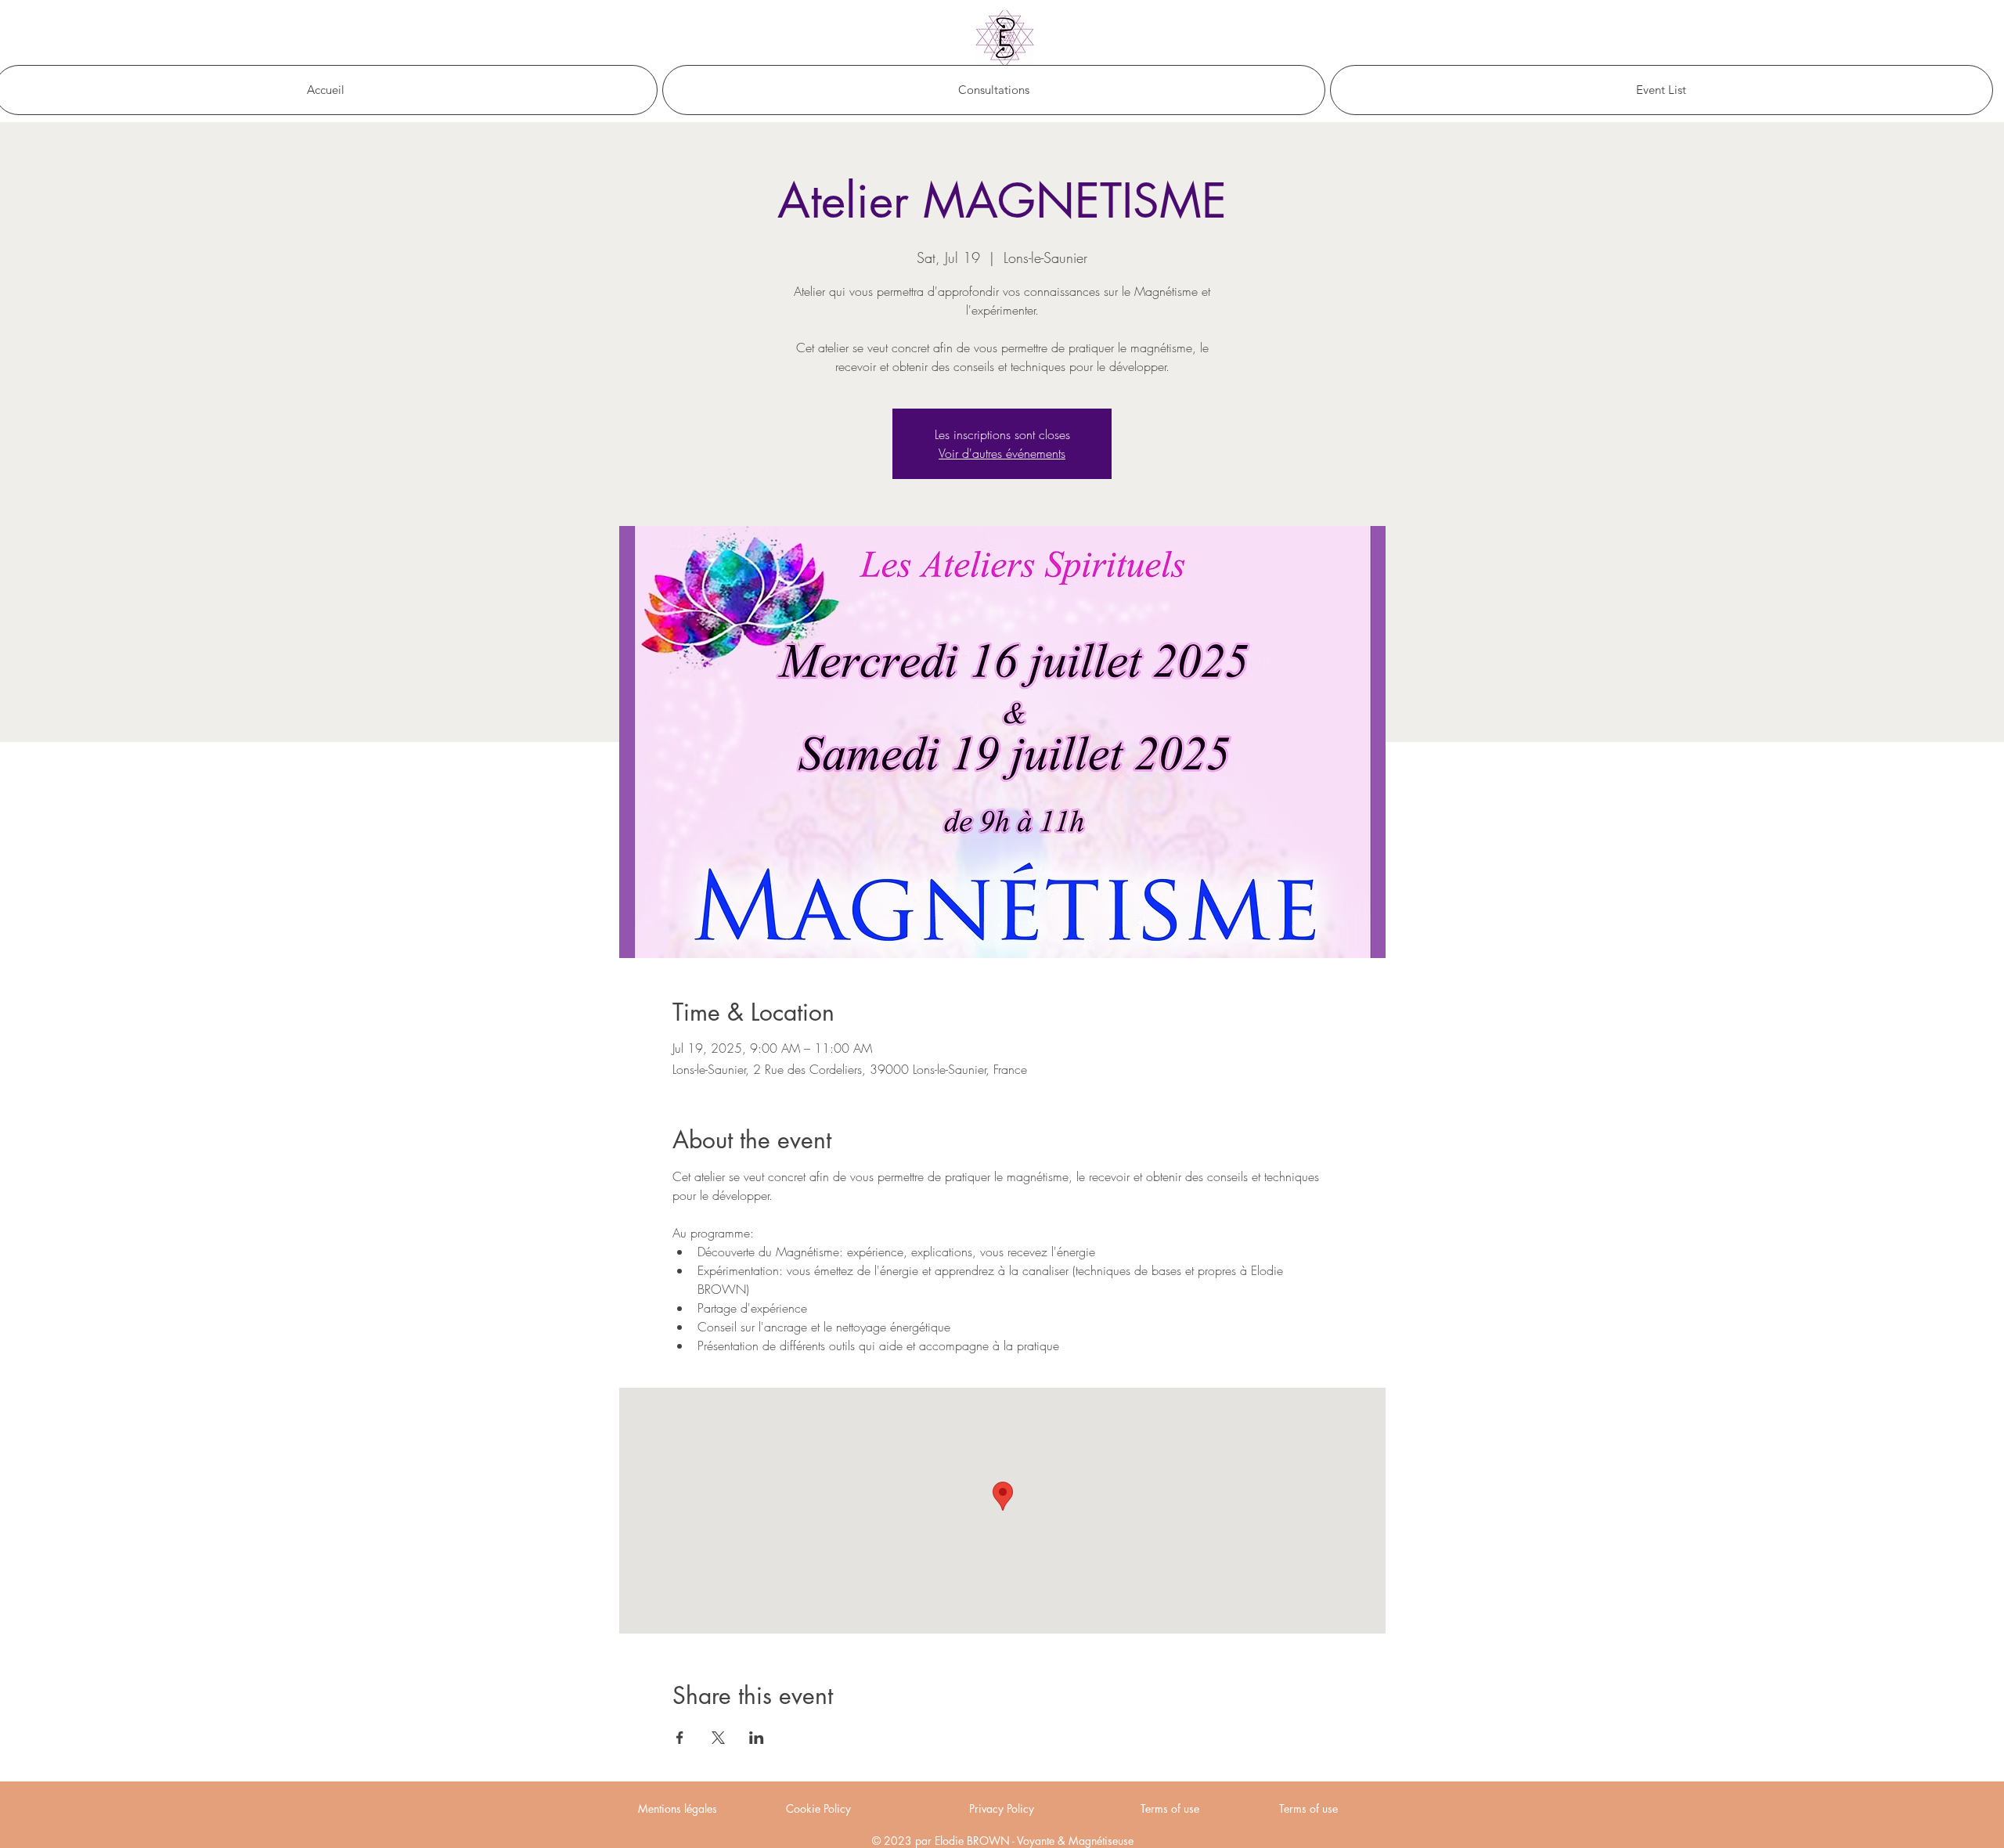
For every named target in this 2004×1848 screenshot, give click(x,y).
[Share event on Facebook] (680, 1738)
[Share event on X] (718, 1738)
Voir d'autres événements (1002, 453)
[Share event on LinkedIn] (757, 1738)
